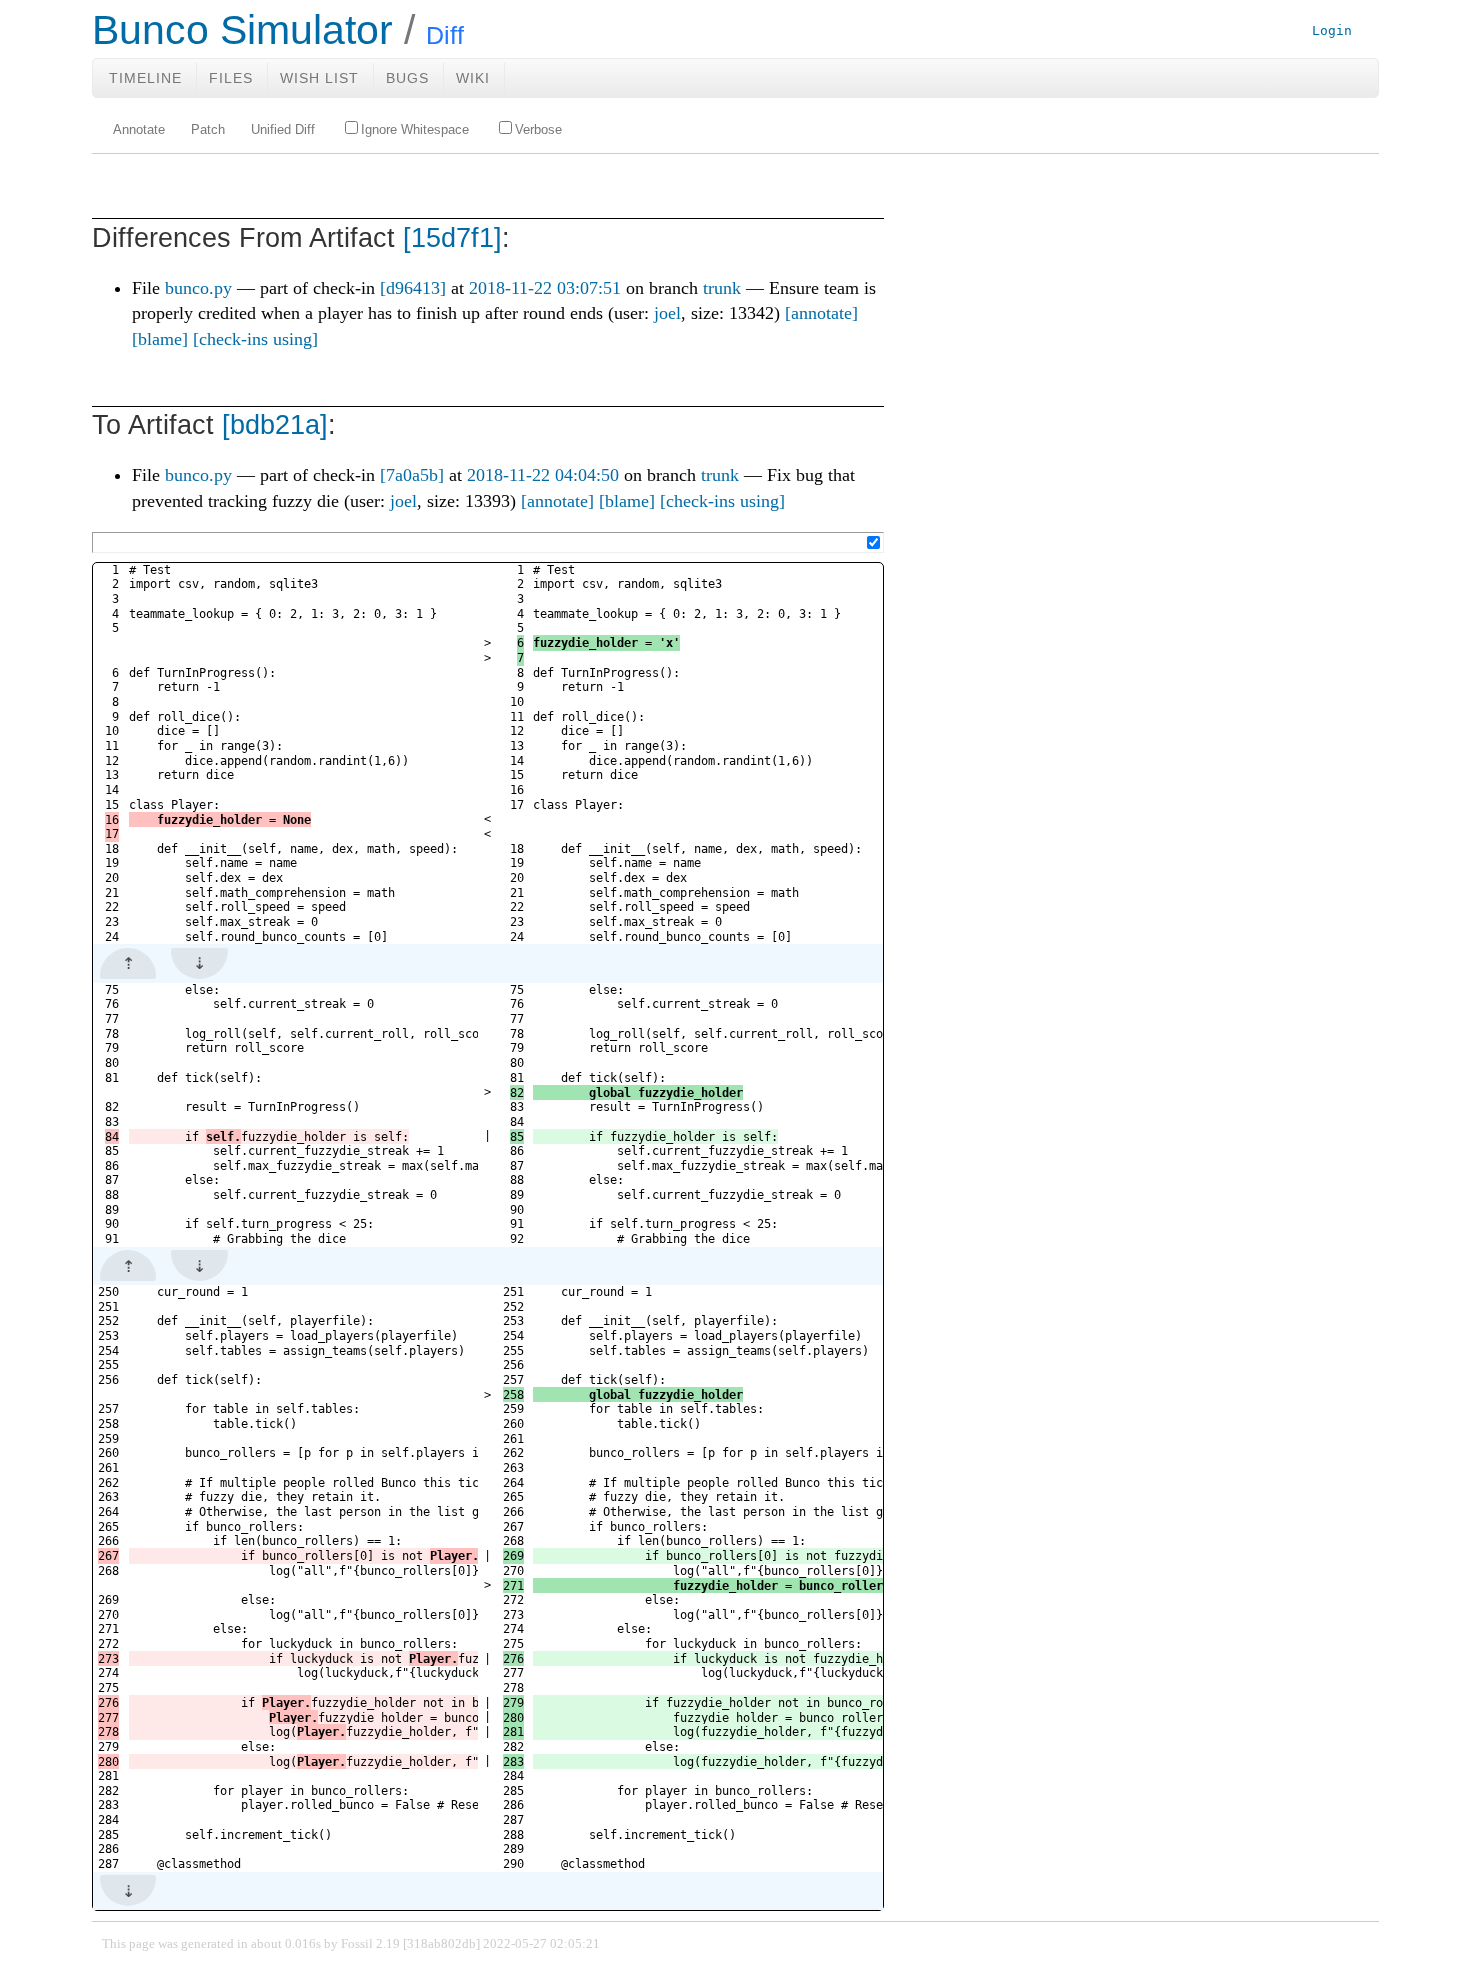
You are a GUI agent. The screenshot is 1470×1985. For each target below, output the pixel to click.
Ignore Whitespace (415, 130)
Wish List (319, 78)
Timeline (145, 78)
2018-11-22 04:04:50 (543, 475)
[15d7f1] (452, 238)
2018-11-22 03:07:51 (545, 288)
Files (231, 78)
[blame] (160, 339)
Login (1332, 30)
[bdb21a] (275, 425)
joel (667, 313)
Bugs (407, 78)
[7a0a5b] (412, 475)
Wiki (473, 78)
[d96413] (413, 288)
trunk (722, 288)
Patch (208, 130)
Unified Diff (283, 130)
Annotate (139, 130)
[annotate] (821, 313)
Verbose (538, 130)
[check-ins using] (255, 339)
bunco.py (198, 288)
